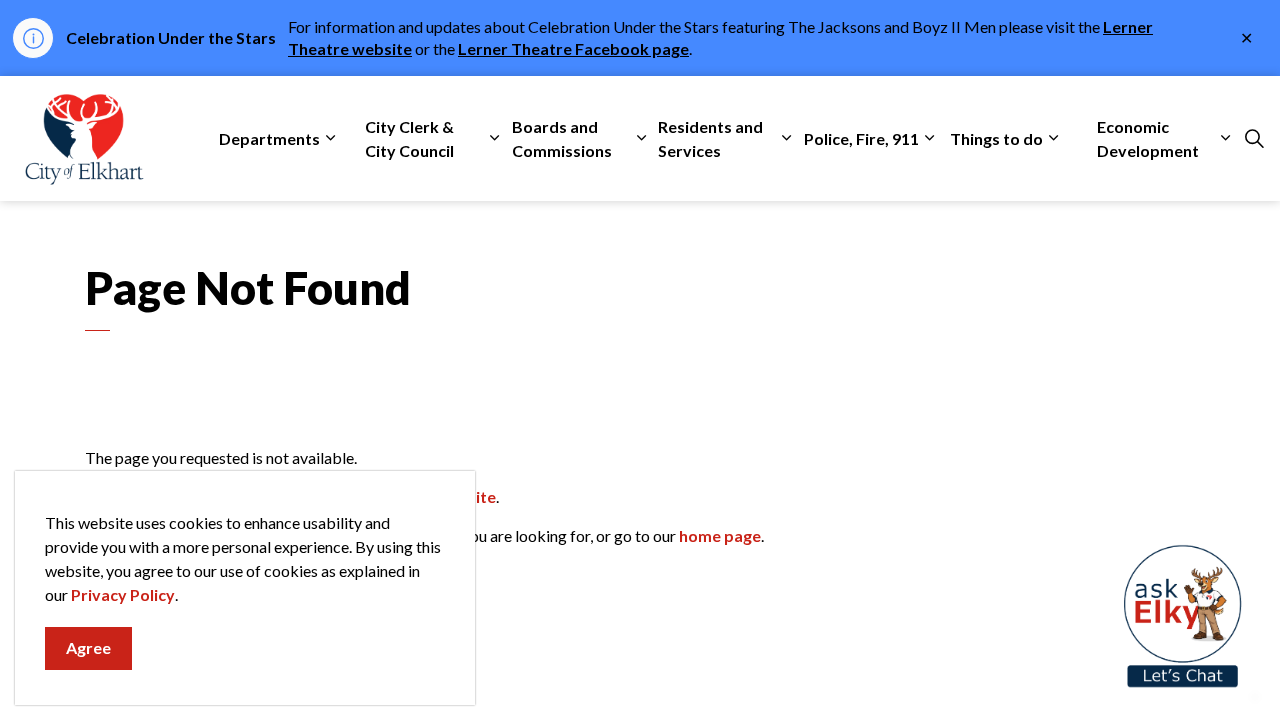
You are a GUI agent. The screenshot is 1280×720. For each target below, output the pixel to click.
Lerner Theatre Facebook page (573, 48)
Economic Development (1148, 138)
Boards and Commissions (562, 138)
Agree (88, 647)
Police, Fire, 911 (861, 138)
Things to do (996, 138)
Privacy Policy (123, 594)
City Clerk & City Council (409, 138)
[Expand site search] (1254, 139)
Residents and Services (710, 138)
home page (720, 535)
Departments (269, 138)
